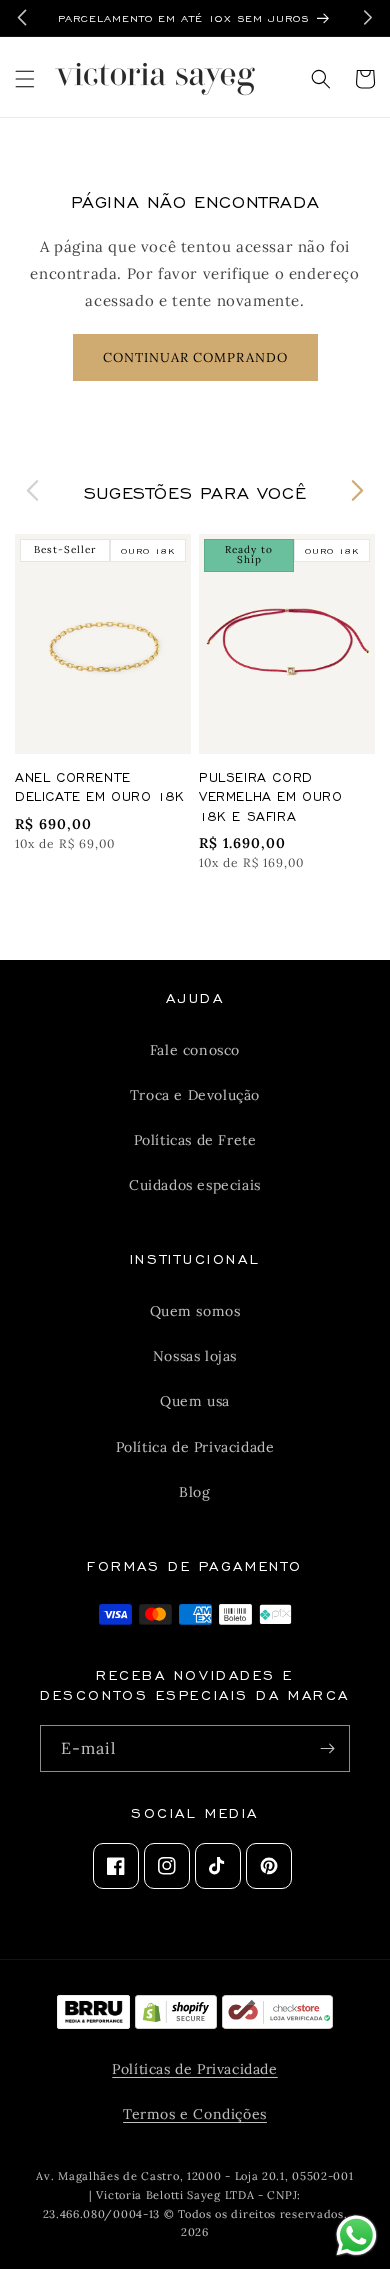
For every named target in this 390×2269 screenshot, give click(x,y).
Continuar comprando (195, 357)
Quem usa (195, 1401)
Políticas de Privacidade (194, 2069)
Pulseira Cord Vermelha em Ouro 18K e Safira (271, 796)
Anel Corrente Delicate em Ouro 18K (100, 786)
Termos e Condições (195, 2114)
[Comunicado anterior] (22, 17)
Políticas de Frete (195, 1140)
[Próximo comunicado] (368, 17)
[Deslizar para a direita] (357, 490)
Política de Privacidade (195, 1447)
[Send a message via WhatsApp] (356, 2235)
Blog (194, 1492)
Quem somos (195, 1311)
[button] (25, 79)
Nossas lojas (195, 1356)
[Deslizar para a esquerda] (32, 490)
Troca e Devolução (195, 1095)
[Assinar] (327, 1748)
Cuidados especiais (195, 1185)
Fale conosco (195, 1050)
